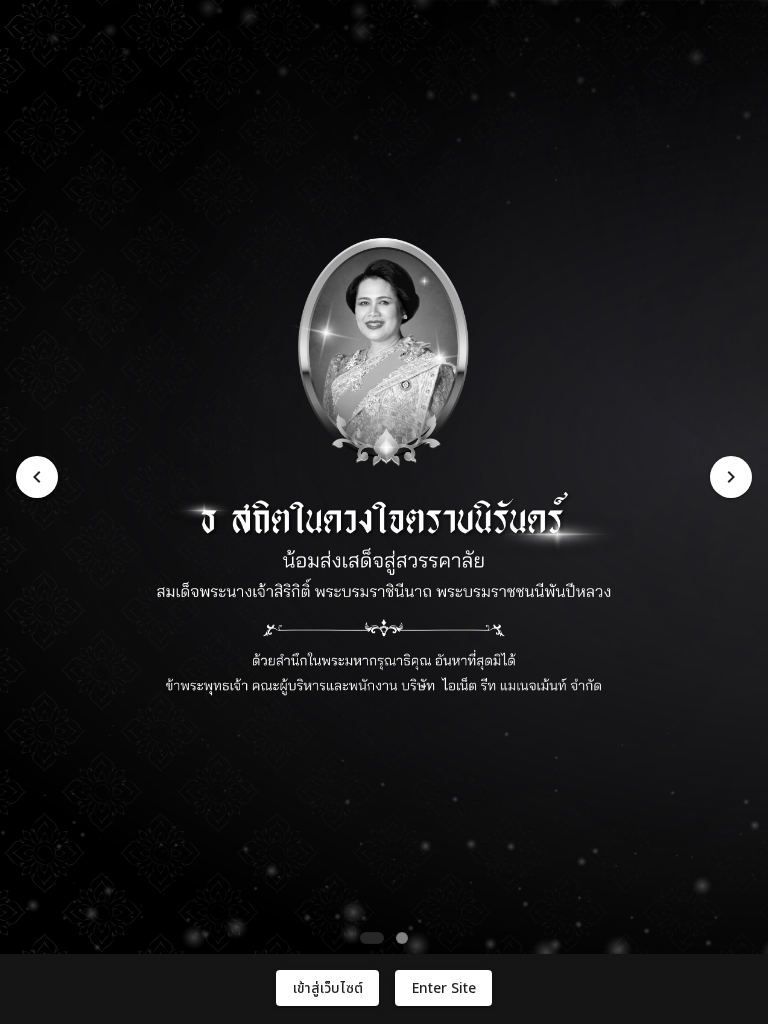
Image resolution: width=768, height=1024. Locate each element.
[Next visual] (731, 477)
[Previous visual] (37, 477)
